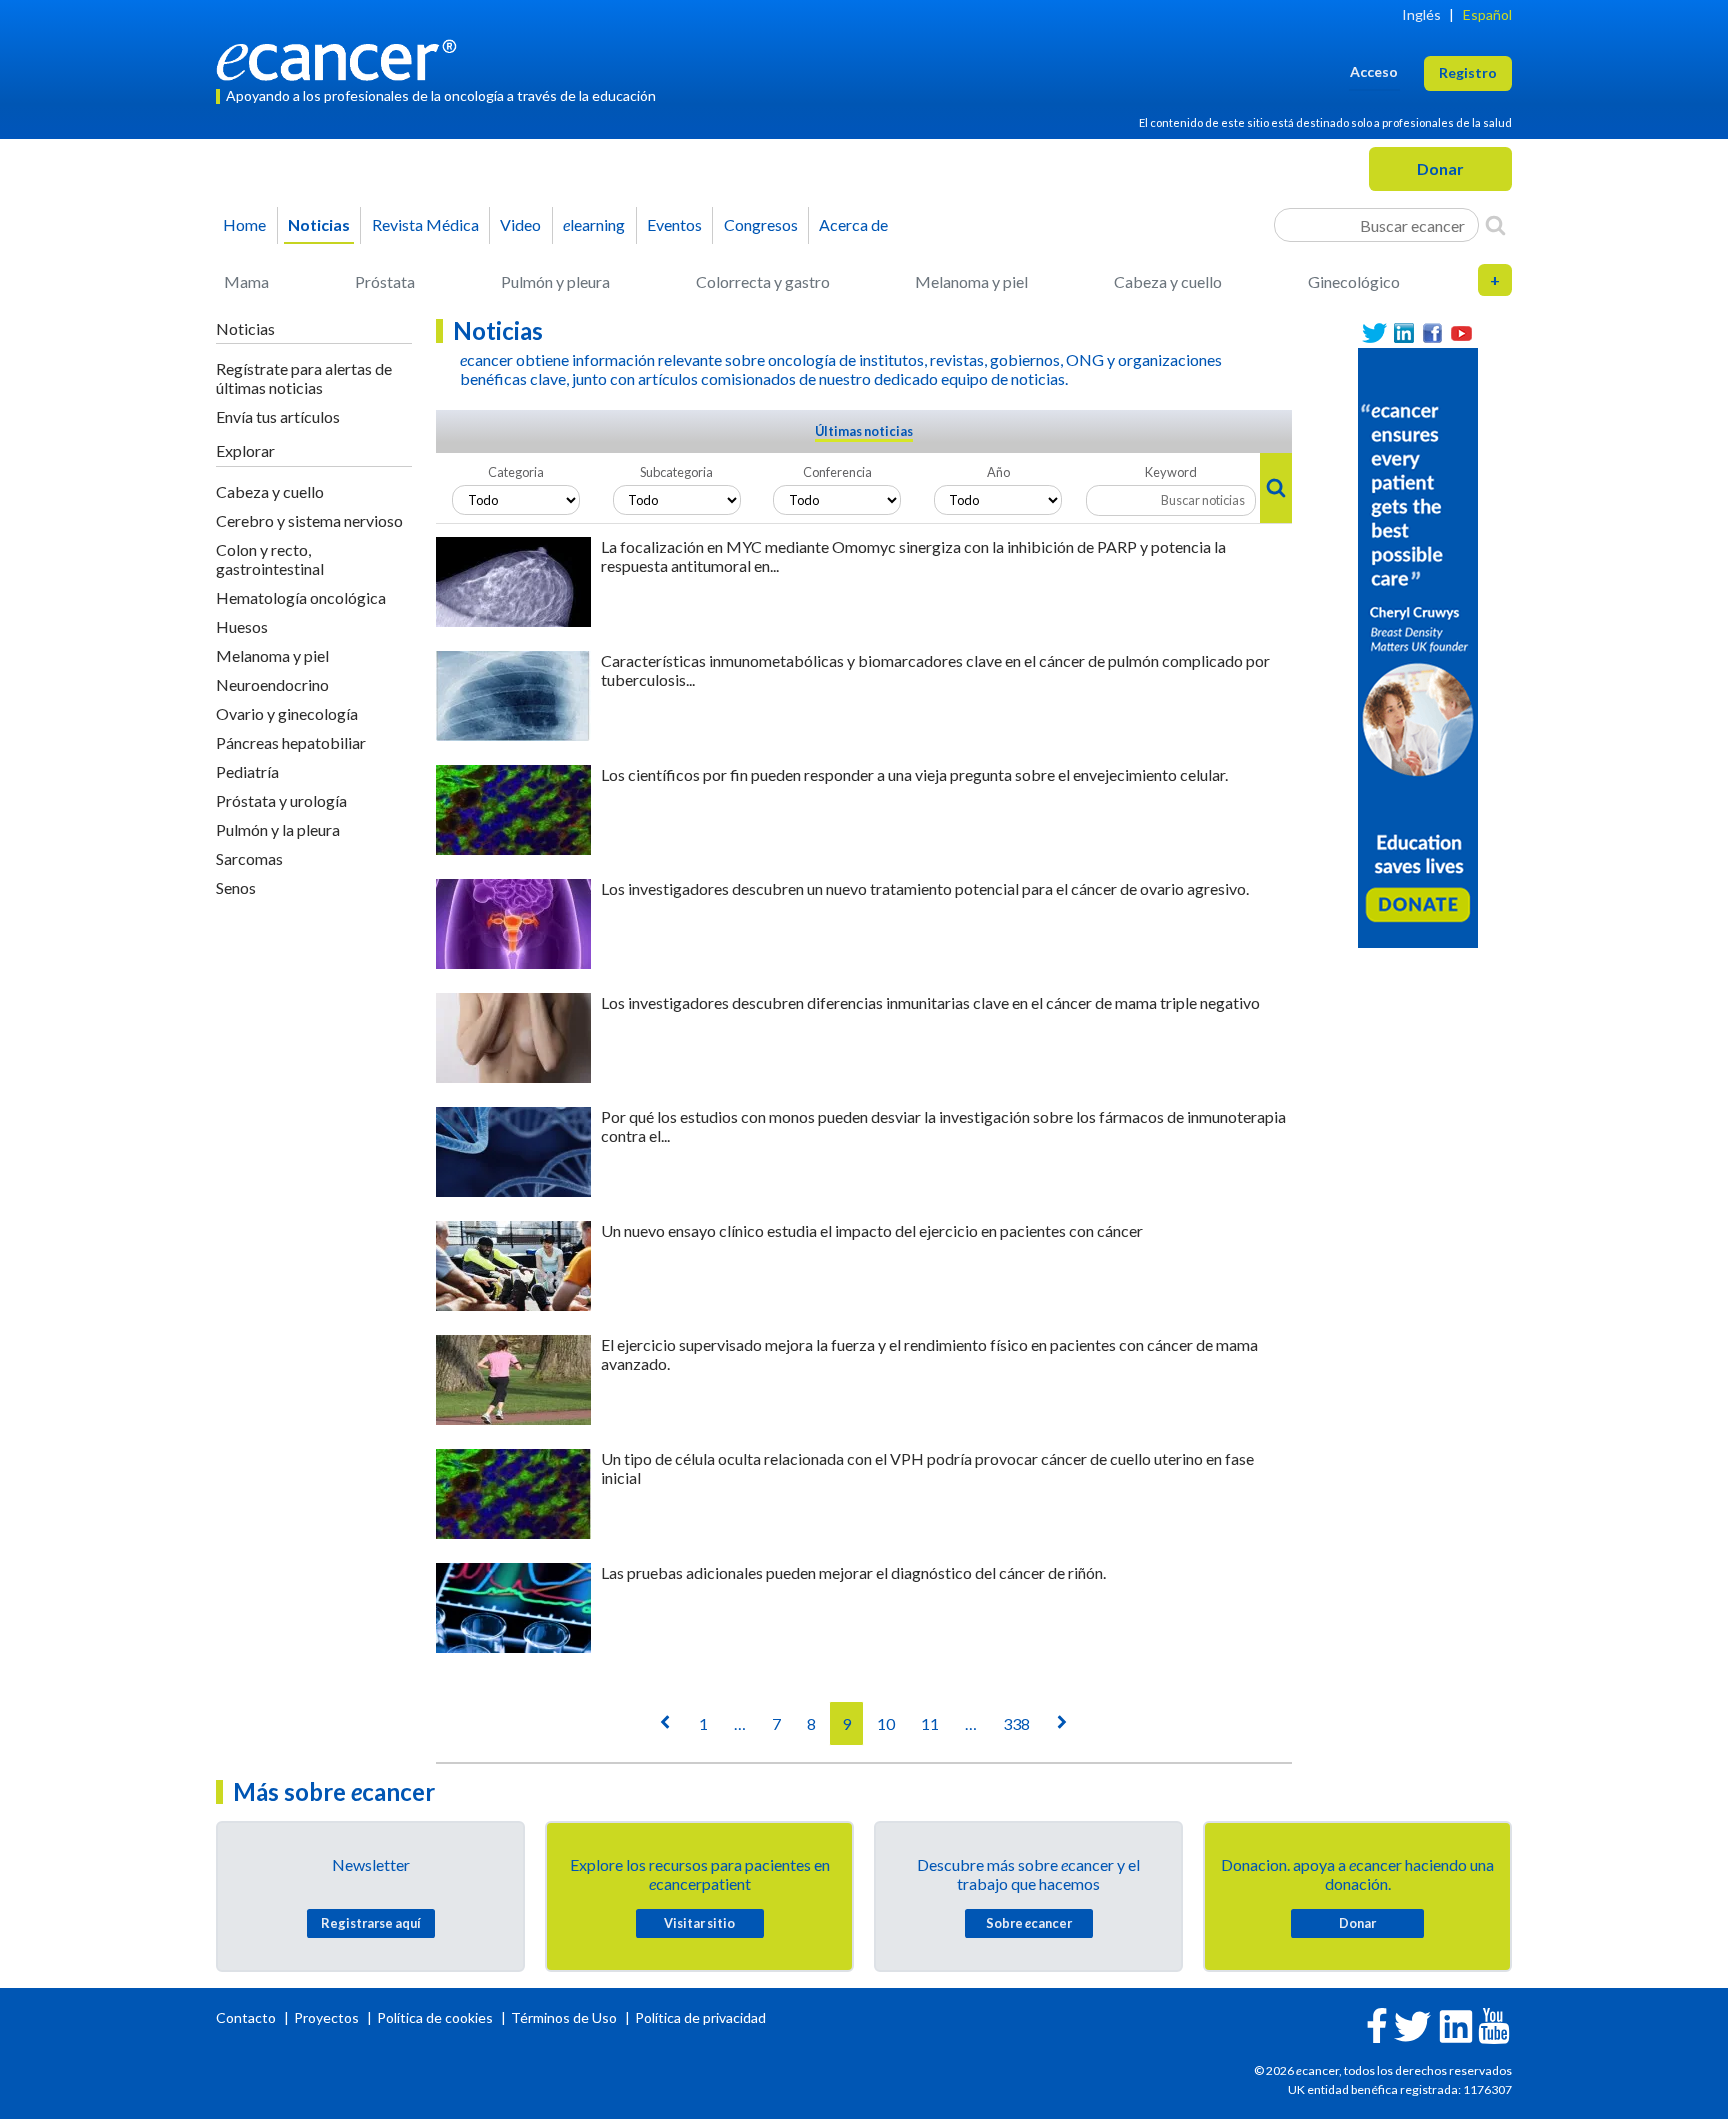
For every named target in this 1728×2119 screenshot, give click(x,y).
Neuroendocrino (272, 684)
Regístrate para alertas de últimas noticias (304, 378)
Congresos (761, 224)
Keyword (1171, 472)
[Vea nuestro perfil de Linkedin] (1403, 333)
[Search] (1495, 225)
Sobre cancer (1029, 1923)
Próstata (385, 281)
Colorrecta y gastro (763, 281)
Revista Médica (425, 224)
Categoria (516, 472)
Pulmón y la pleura (278, 829)
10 (886, 1723)
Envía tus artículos (278, 416)
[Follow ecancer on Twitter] (1412, 2024)
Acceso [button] (1374, 71)
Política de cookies (435, 2017)
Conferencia (837, 472)
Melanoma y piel (971, 281)
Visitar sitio (699, 1923)
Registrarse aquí (371, 1923)
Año (998, 472)
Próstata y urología (281, 800)
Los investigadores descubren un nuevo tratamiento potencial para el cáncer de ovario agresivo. (925, 888)
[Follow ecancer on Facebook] (1377, 2023)
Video (520, 224)
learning (594, 224)
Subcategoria (676, 472)
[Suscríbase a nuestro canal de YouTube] (1461, 333)
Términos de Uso (564, 2017)
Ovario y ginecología (287, 713)
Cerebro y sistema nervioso (309, 520)
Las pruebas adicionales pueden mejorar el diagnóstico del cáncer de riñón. (853, 1572)
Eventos (674, 224)
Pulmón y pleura (555, 281)
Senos (236, 887)
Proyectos (328, 2017)
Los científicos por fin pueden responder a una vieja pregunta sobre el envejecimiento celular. (914, 774)
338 (1016, 1723)
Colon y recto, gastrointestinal (270, 559)
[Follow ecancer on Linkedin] (1456, 2024)
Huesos (242, 626)
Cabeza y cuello (1168, 281)
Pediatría (247, 771)
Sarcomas (249, 858)
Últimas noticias (864, 431)
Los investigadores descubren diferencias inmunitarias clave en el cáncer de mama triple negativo (930, 1002)
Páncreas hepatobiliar (291, 742)
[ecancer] (342, 57)
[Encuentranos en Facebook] (1432, 333)
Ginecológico (1354, 281)
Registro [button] (1468, 72)
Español (1487, 14)
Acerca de (853, 224)
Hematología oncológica (301, 597)
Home (244, 224)
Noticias (319, 224)
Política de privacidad (700, 2017)
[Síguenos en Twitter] (1374, 333)
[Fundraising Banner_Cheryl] (1418, 646)
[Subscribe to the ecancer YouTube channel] (1494, 2024)
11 (930, 1723)
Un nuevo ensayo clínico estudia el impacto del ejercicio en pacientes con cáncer (872, 1230)
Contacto (247, 2017)
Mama (246, 281)
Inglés (1421, 14)
